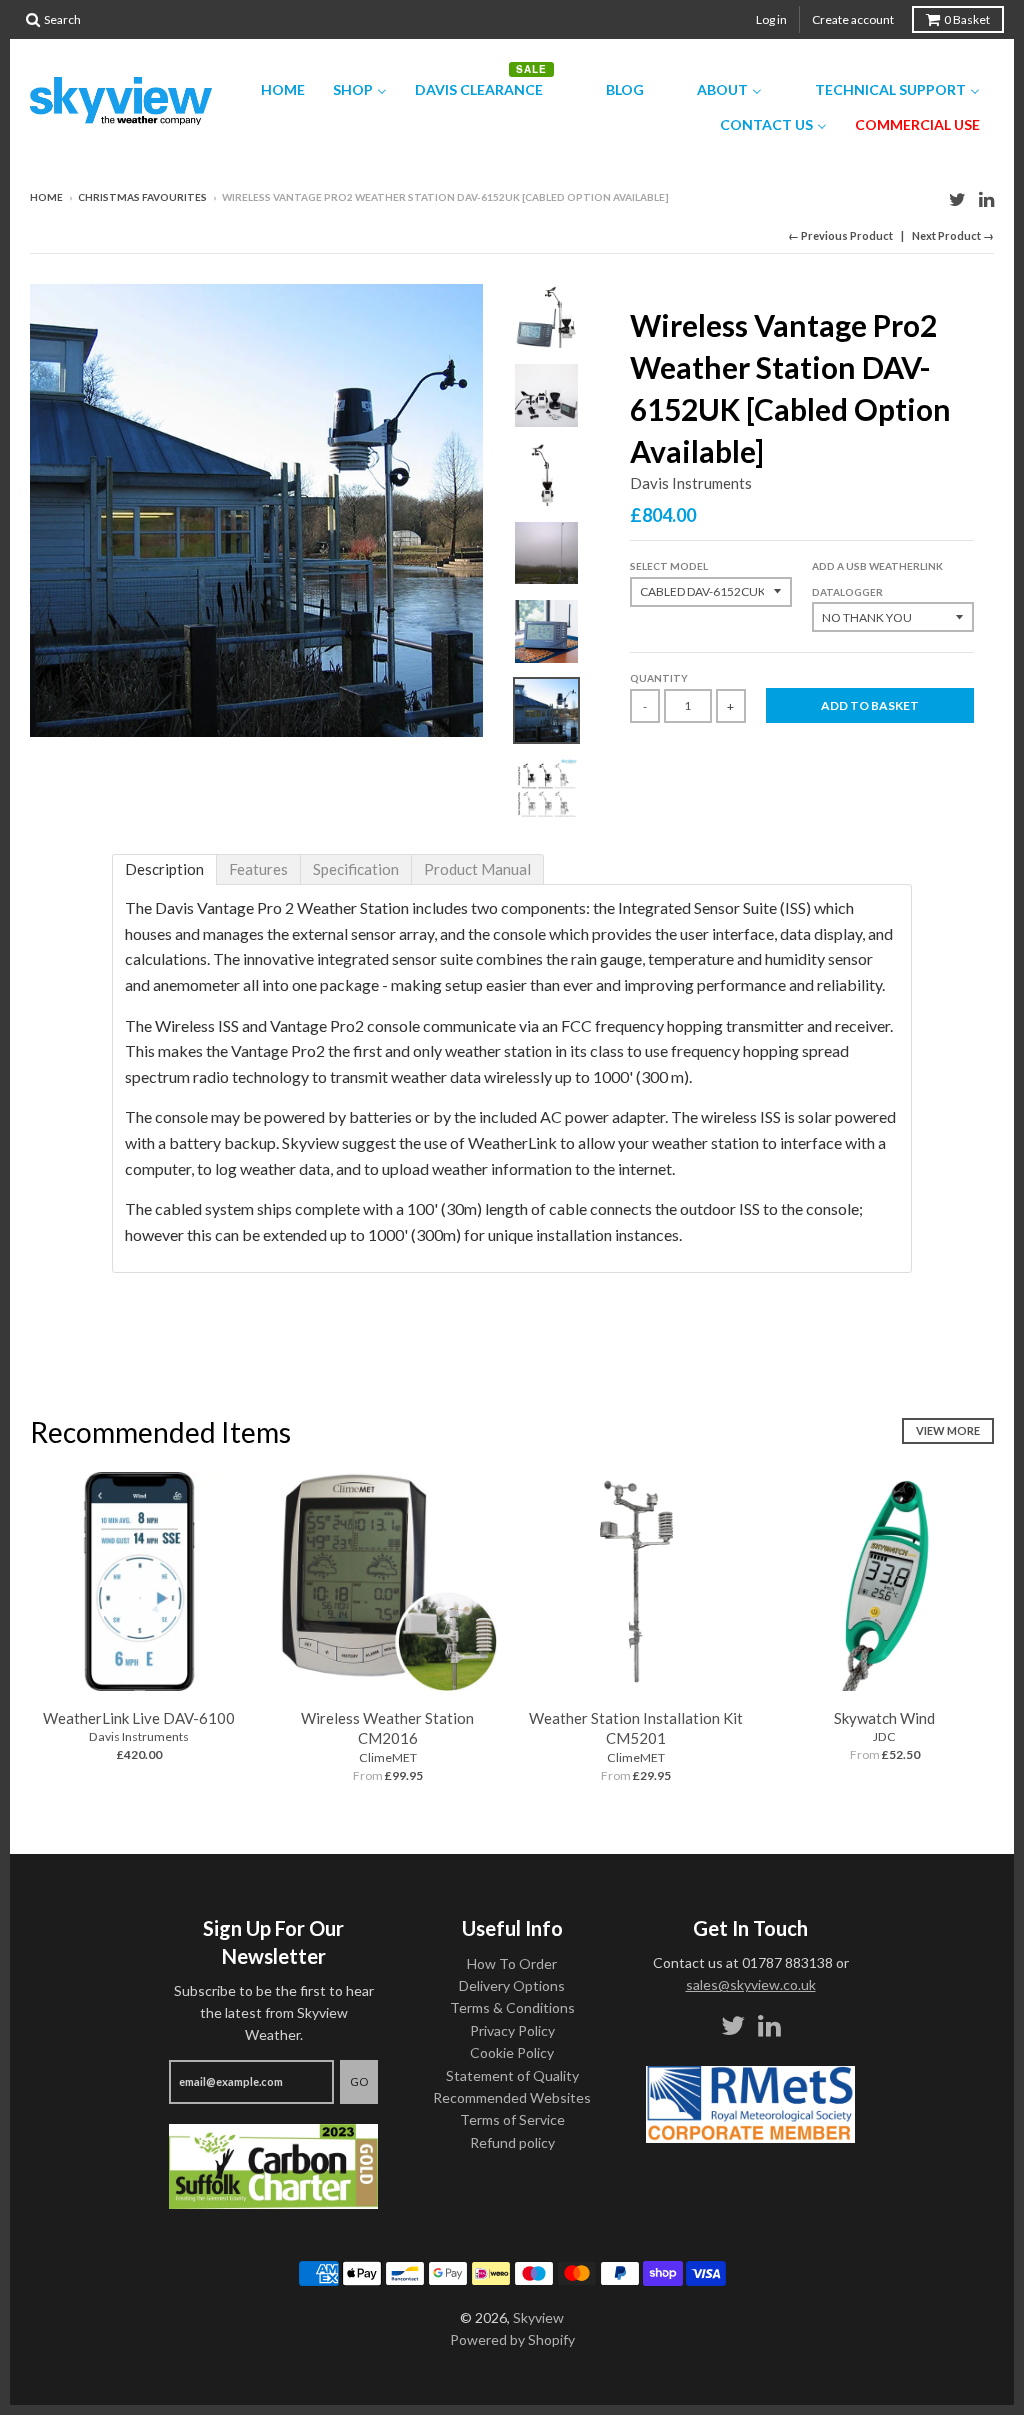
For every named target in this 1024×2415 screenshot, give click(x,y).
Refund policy (512, 2142)
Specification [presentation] (356, 869)
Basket (967, 19)
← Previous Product (840, 235)
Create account (853, 19)
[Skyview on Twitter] (957, 198)
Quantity (659, 678)
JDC (884, 1736)
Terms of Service (512, 2119)
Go (359, 2081)
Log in (771, 19)
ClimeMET (388, 1757)
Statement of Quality (512, 2075)
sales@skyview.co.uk (751, 1984)
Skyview (538, 2317)
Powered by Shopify (512, 2339)
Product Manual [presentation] (477, 869)
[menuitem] (270, 89)
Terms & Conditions (512, 2007)
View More (948, 1430)
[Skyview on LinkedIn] (986, 198)
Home (46, 197)
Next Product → (953, 235)
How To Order (512, 1963)
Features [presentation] (258, 869)
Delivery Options (512, 1985)
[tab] (164, 869)
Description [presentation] (164, 869)
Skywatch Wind (884, 1718)
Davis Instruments (691, 483)
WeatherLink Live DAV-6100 (139, 1718)
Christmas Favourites (142, 197)
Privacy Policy (512, 2030)
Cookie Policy (512, 2052)
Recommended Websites (512, 2097)
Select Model (669, 566)
